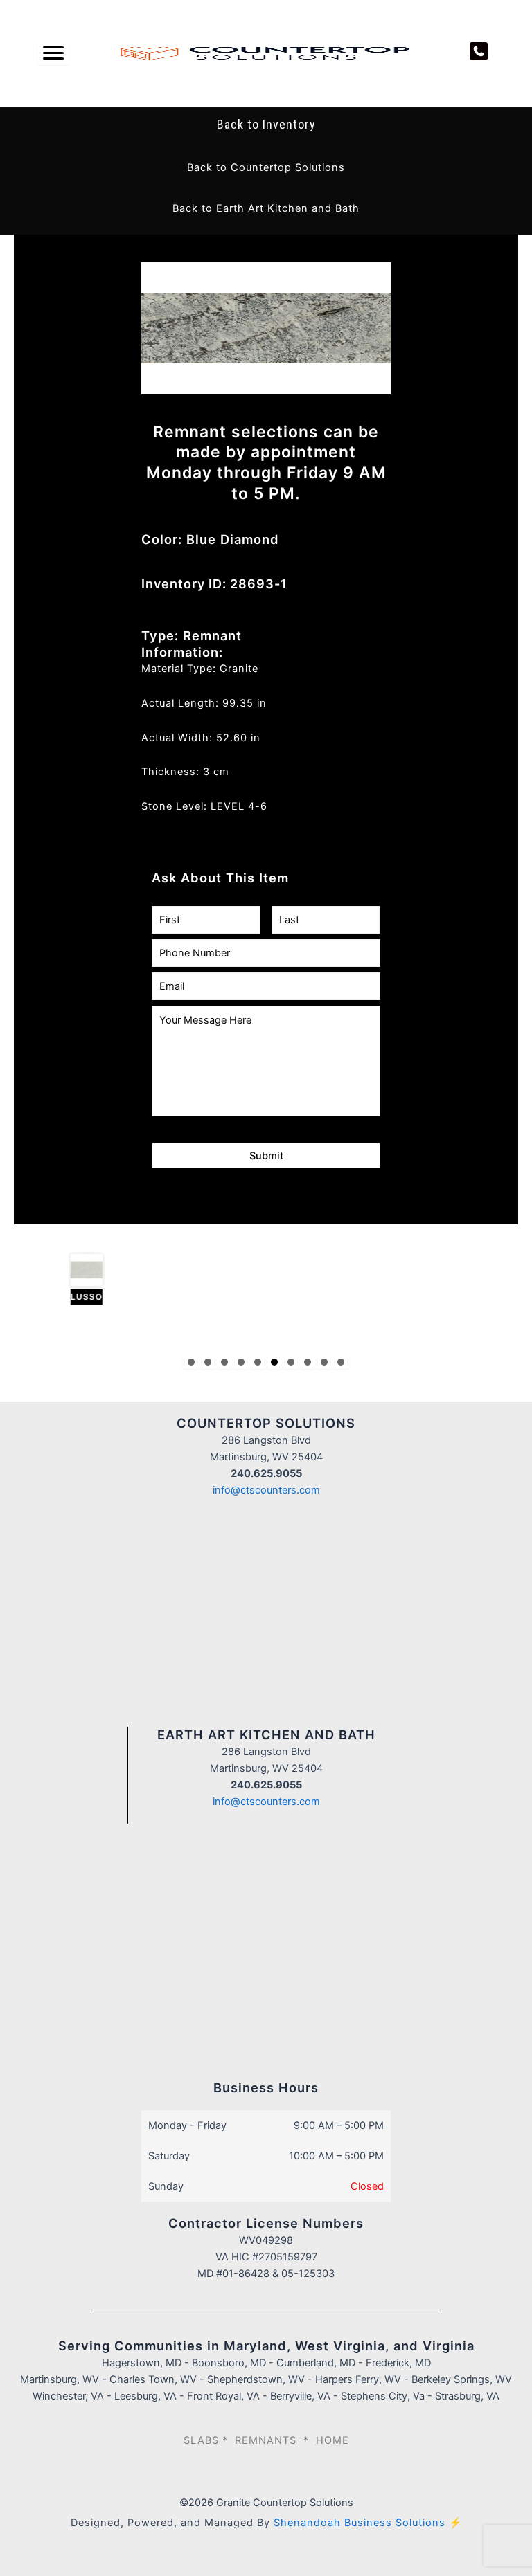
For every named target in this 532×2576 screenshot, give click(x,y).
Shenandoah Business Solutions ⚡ (368, 2523)
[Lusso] (51, 1279)
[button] (266, 167)
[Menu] (53, 53)
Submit (266, 1156)
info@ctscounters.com (266, 1490)
